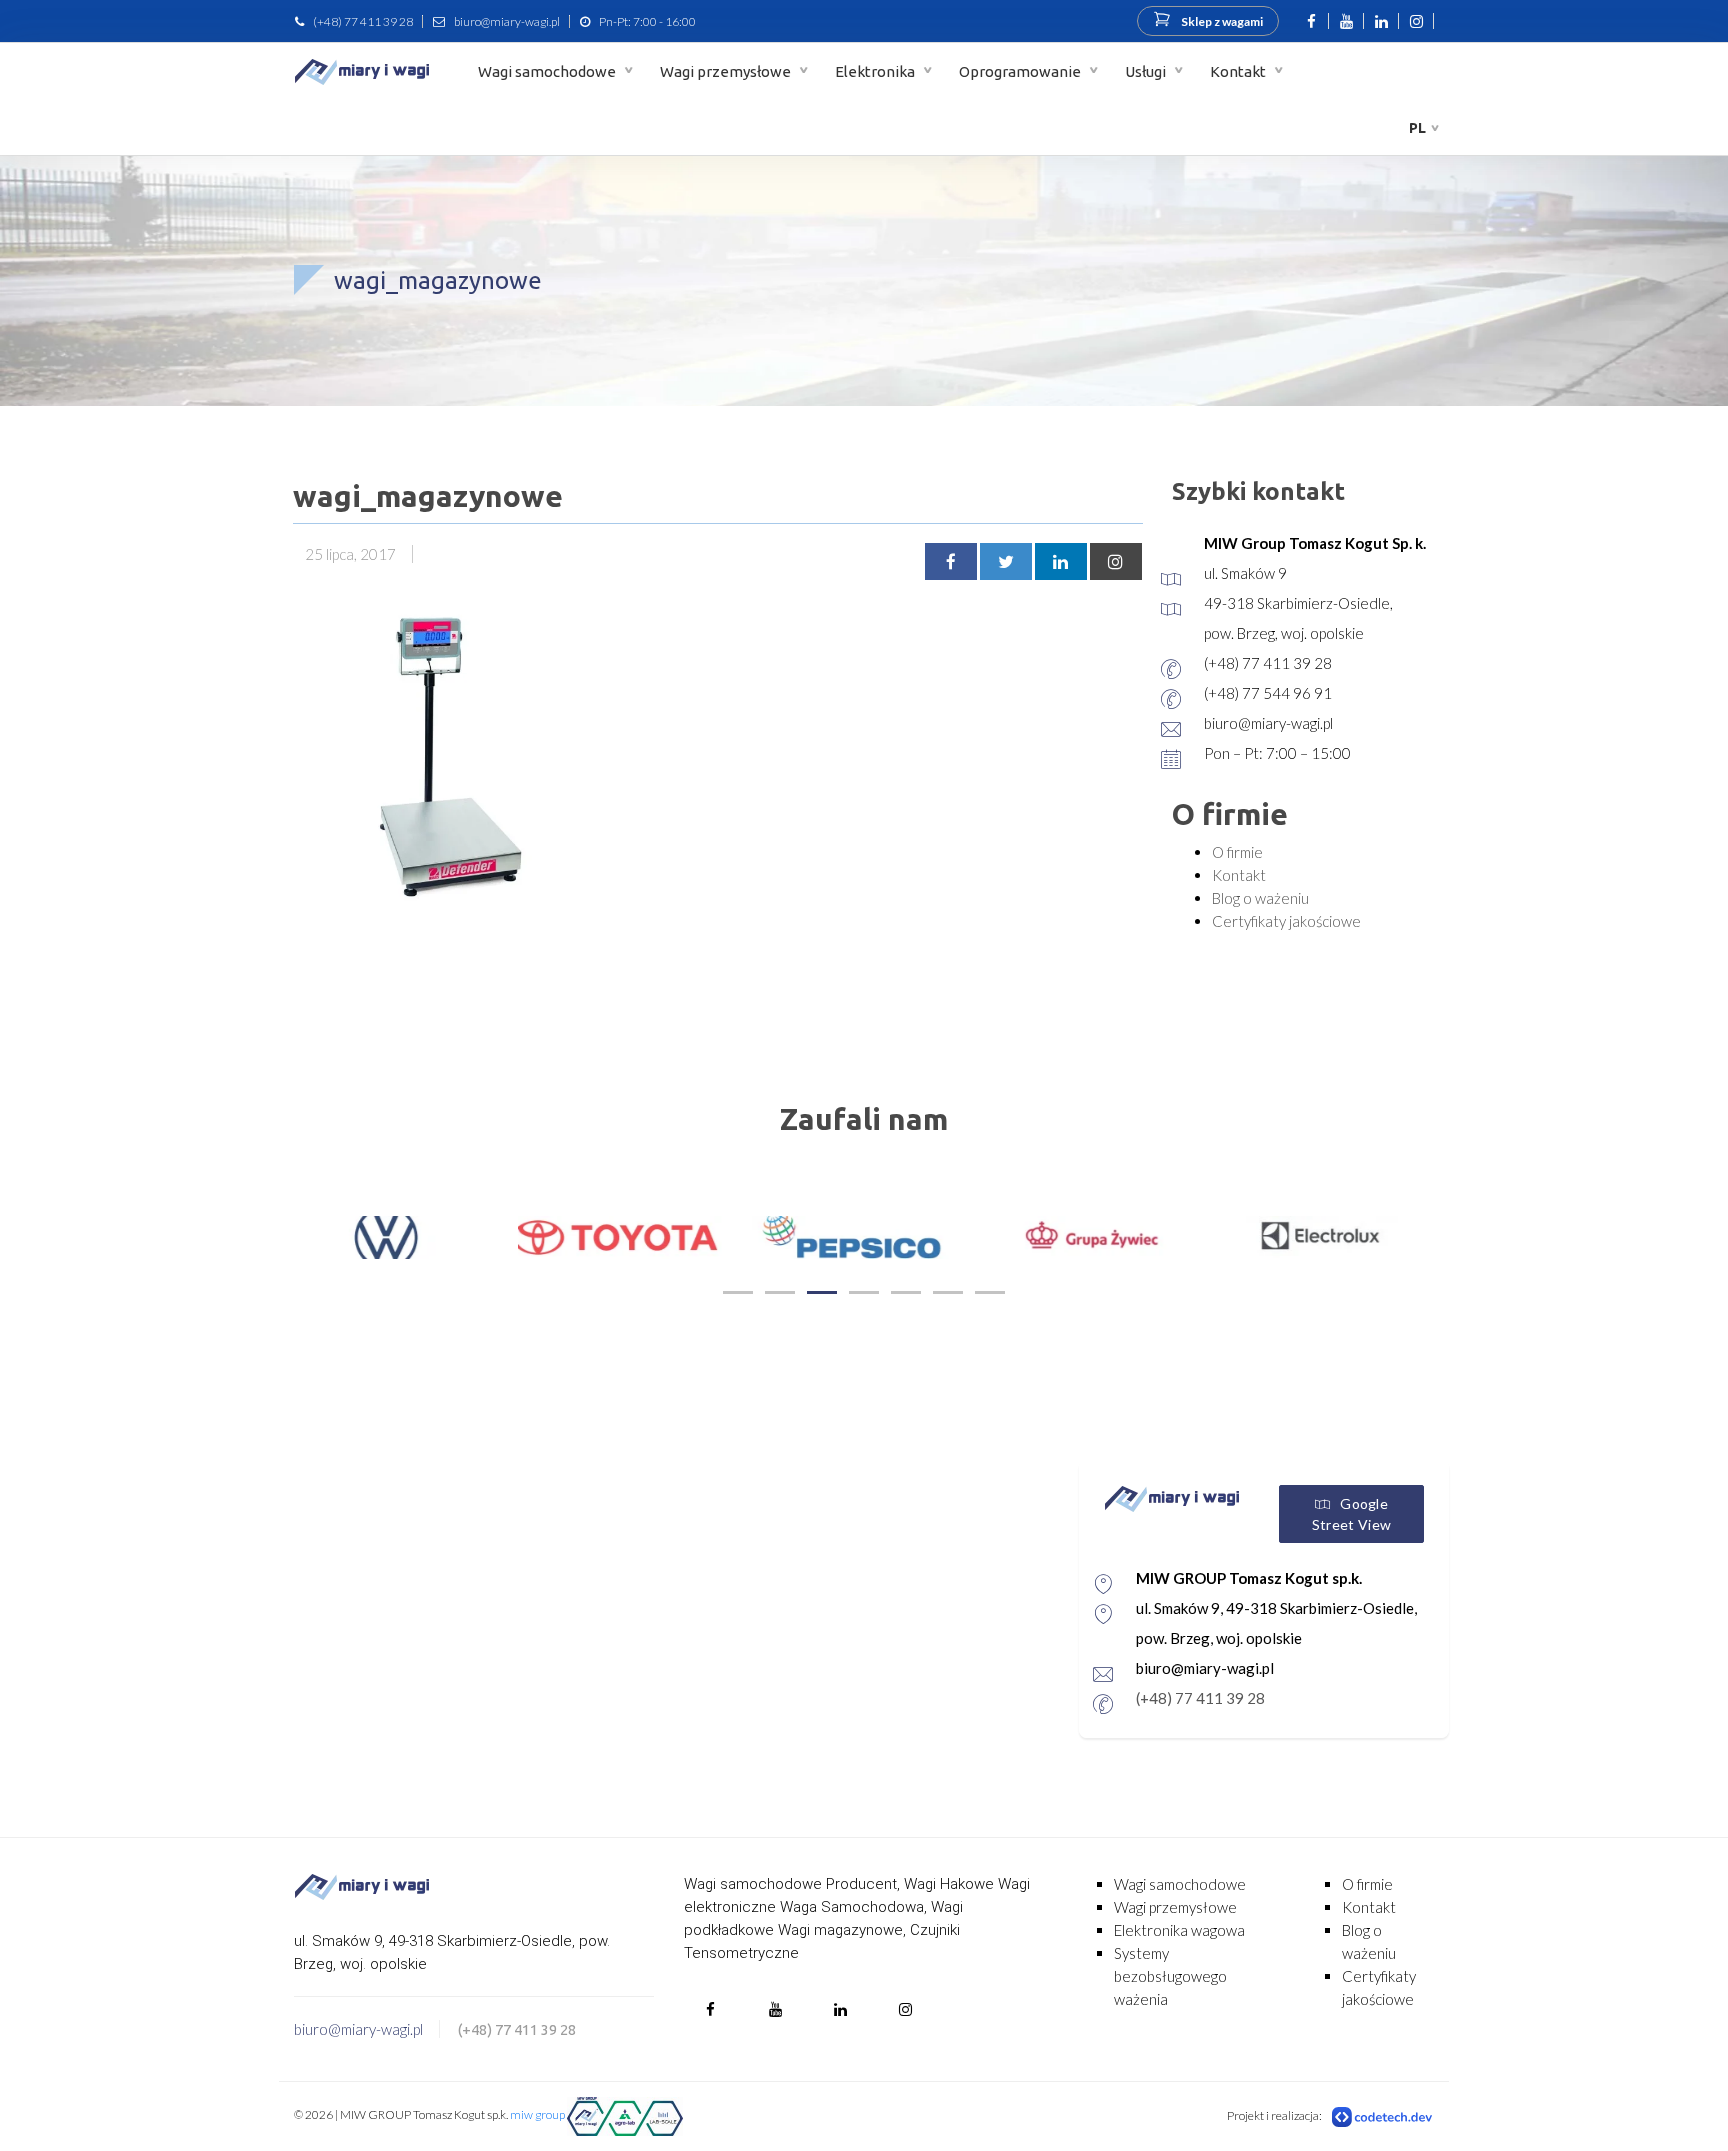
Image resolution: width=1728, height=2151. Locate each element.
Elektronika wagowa (1179, 1930)
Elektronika (876, 71)
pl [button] (1417, 128)
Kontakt (1239, 71)
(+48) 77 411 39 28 (363, 21)
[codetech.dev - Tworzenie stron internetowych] (1383, 2116)
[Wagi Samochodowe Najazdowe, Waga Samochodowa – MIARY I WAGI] (362, 71)
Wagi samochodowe (548, 71)
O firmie (1237, 852)
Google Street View (1351, 1514)
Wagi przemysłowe (727, 71)
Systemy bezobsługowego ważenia (1170, 1976)
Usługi (1147, 71)
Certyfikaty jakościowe (1286, 921)
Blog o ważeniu (1260, 898)
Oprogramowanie (1021, 71)
